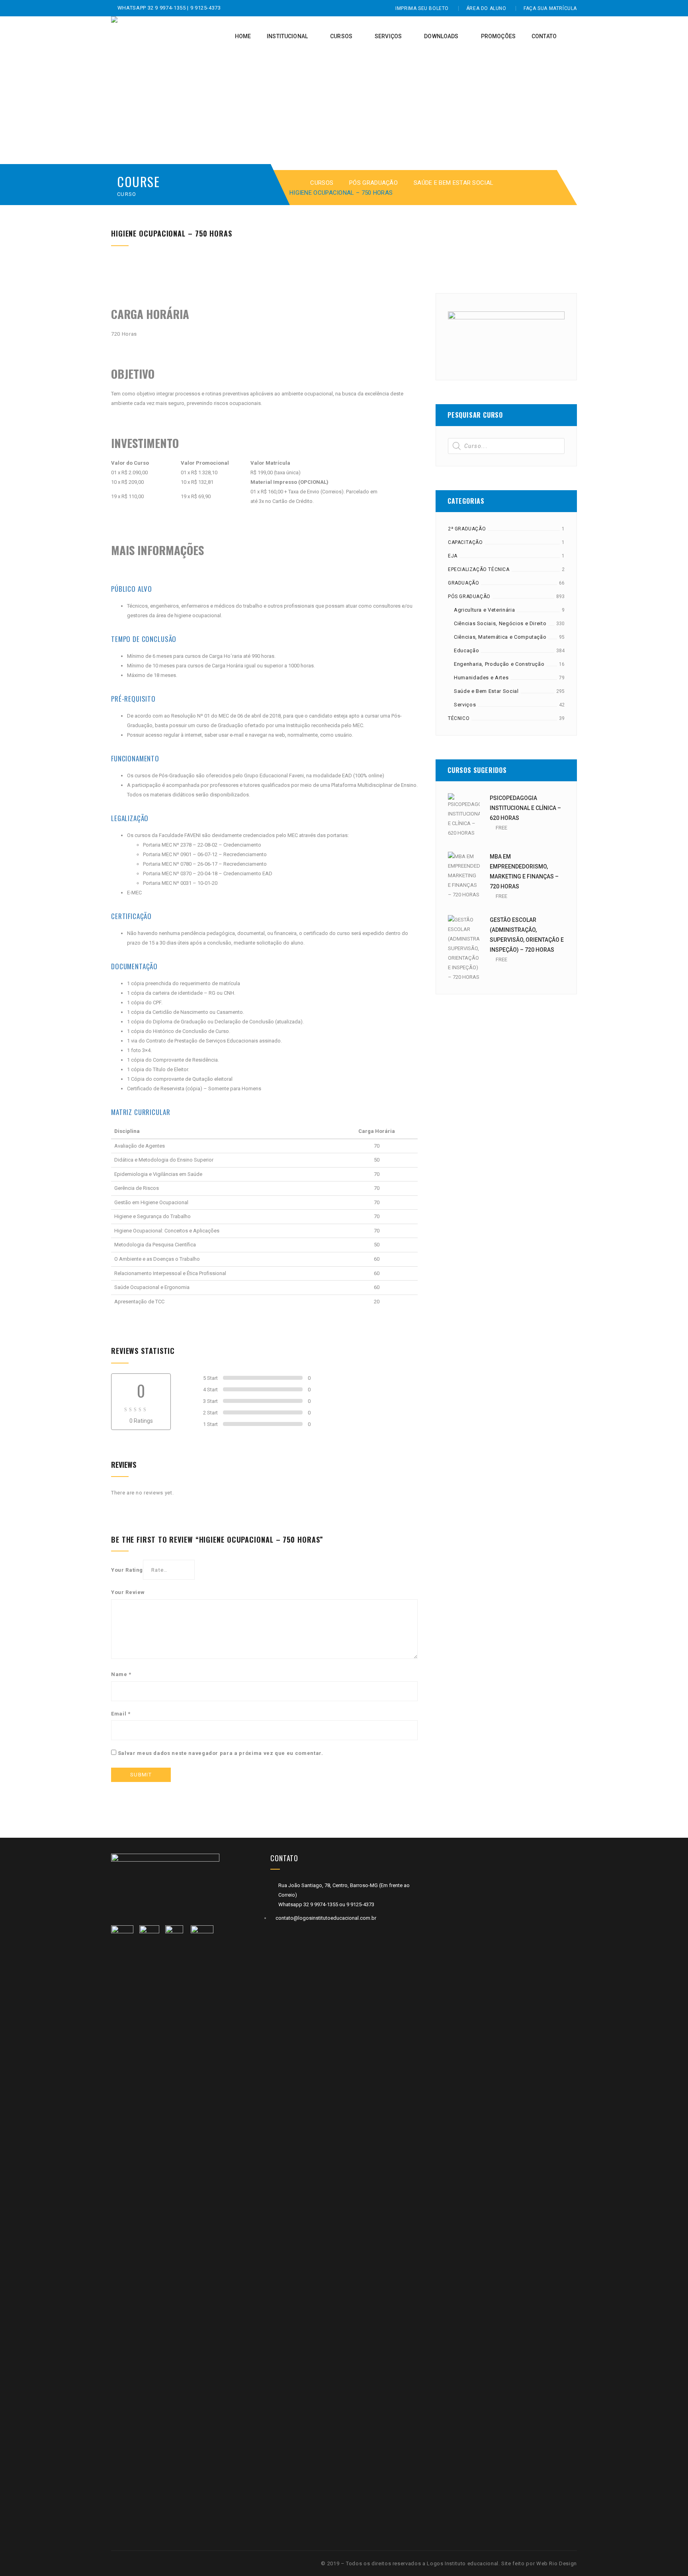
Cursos (322, 183)
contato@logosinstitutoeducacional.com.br (326, 1918)
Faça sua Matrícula (550, 8)
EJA (453, 556)
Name (121, 1674)
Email (121, 1714)
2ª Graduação (467, 529)
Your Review (128, 1592)
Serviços (465, 705)
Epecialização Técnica (479, 569)
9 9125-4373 (205, 8)
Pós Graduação (373, 183)
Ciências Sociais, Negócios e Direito (500, 623)
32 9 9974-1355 (168, 8)
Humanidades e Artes (481, 678)
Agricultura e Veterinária (484, 610)
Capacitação (465, 542)
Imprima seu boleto (422, 8)
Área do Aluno (486, 8)
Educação (466, 650)
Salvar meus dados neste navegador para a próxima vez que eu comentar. (221, 1753)
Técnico (459, 718)
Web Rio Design (557, 2563)
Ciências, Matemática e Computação (500, 637)
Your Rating (127, 1570)
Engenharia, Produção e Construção (499, 664)
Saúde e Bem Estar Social (453, 183)
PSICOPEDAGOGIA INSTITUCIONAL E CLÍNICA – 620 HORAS (525, 808)
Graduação (463, 583)
